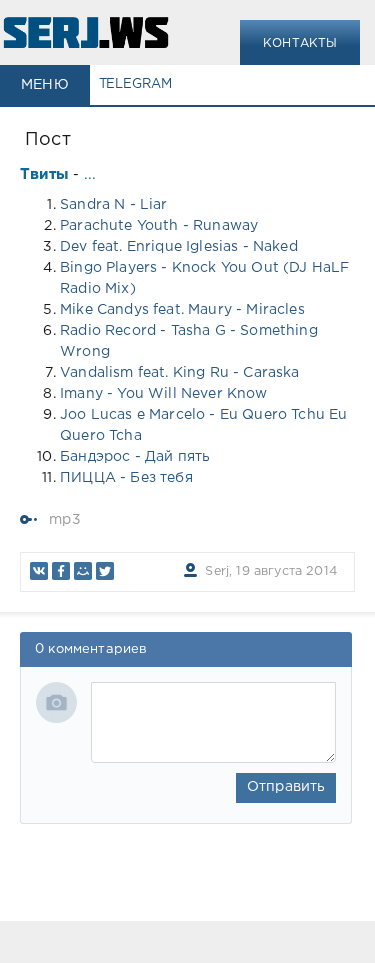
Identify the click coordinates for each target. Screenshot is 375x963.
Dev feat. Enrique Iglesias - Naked (179, 247)
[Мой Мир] (83, 571)
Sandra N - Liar (114, 205)
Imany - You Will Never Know (164, 394)
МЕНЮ (45, 85)
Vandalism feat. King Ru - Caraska (180, 373)
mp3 (65, 520)
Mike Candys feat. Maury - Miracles (182, 310)
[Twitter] (105, 571)
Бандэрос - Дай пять (135, 457)
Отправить (286, 787)
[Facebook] (61, 571)
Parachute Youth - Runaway (159, 226)
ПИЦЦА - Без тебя (126, 478)
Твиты (44, 174)
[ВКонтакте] (39, 571)
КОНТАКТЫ (300, 43)
